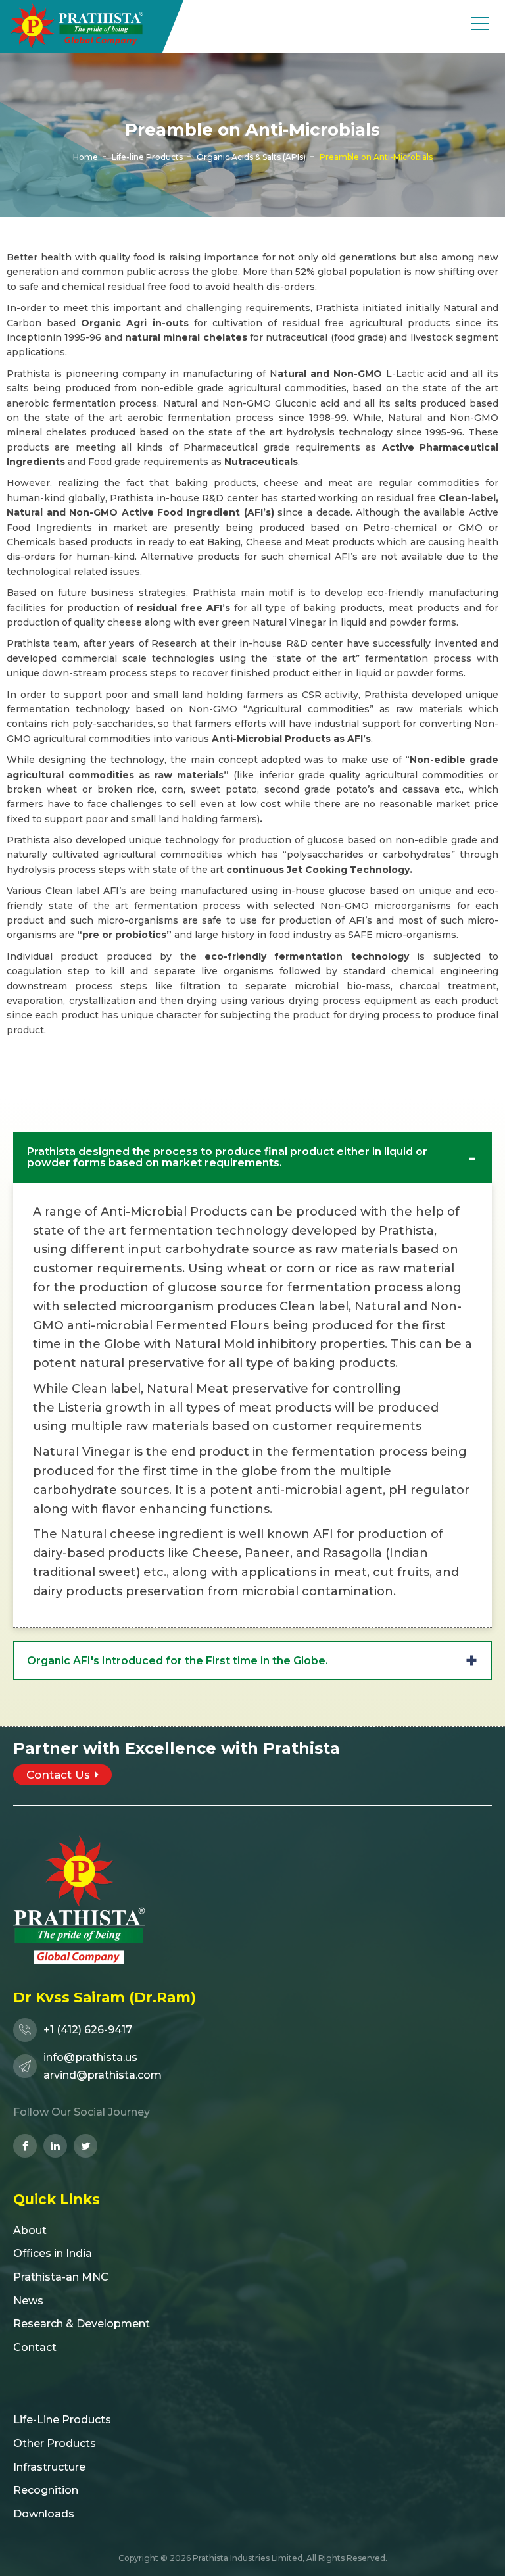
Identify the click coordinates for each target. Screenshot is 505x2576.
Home (85, 156)
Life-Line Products (62, 2420)
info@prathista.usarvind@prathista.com (103, 2066)
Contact (35, 2347)
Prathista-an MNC (61, 2277)
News (28, 2301)
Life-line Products (147, 156)
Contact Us (58, 1775)
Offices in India (53, 2253)
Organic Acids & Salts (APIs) (251, 156)
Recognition (46, 2490)
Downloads (44, 2514)
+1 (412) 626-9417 (88, 2030)
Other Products (55, 2443)
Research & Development (82, 2324)
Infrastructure (49, 2467)
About (30, 2230)
